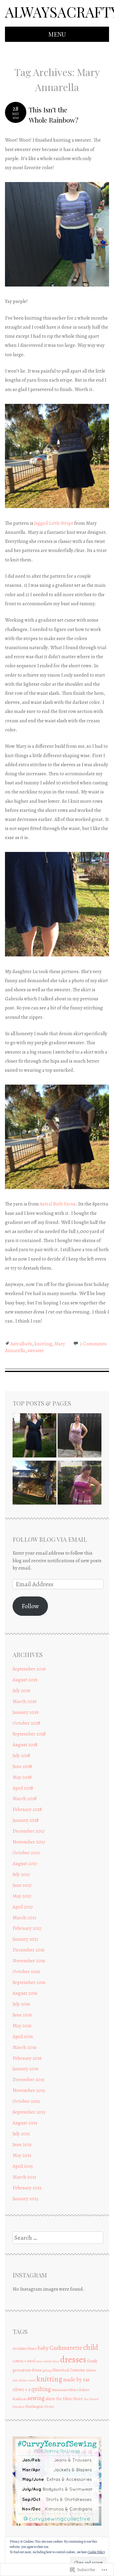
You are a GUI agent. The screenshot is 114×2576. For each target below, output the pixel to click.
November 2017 (29, 1842)
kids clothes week (24, 2380)
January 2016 (26, 2069)
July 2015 (21, 2134)
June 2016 (22, 2015)
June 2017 (22, 1885)
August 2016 (25, 1993)
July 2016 (21, 2004)
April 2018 (23, 1788)
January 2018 (26, 1820)
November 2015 (29, 2090)
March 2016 (25, 2047)
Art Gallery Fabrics (25, 2349)
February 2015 (27, 2188)
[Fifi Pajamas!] (80, 1436)
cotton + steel (24, 2361)
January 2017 (25, 1939)
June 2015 (22, 2144)
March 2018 (25, 1799)
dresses (73, 2359)
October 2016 (26, 1972)
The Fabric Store (69, 2399)
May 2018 (22, 1777)
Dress (56, 2361)
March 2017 (24, 1918)
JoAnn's (91, 2370)
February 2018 (27, 1809)
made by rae (76, 2379)
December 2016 (29, 1950)
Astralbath (21, 1344)
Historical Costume (69, 2370)
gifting (47, 2370)
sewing (36, 2398)
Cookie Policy (96, 2552)
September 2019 (29, 1669)
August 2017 (25, 1864)
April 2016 (23, 2036)
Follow (30, 1606)
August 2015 (25, 2123)
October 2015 (26, 2101)
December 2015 (28, 2080)
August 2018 (25, 1745)
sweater (36, 1350)
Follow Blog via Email (50, 1539)
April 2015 (23, 2166)
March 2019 (25, 1701)
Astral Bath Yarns (58, 1204)
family (92, 2361)
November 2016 (29, 1961)
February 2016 (27, 2058)
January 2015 (25, 2199)
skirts (50, 2399)
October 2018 (26, 1723)
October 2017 (26, 1853)
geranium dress (27, 2370)
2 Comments (93, 1344)
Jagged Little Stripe (53, 523)
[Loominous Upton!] (80, 1484)
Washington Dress (40, 2406)
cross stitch (43, 2361)
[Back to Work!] (34, 1436)
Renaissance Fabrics (65, 2390)
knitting (43, 1344)
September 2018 (29, 1734)
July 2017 (21, 1874)
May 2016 (22, 2026)
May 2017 (22, 1896)
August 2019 (25, 1680)
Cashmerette (66, 2348)
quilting (41, 2389)
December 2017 (28, 1831)
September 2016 (29, 1982)
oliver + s (21, 2390)
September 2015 (29, 2112)
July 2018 (21, 1756)
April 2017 (23, 1907)
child (91, 2347)
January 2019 (26, 1712)
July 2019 (21, 1691)
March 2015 (24, 2177)
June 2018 (22, 1766)
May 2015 (22, 2155)
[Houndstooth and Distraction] (34, 1484)
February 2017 (27, 1928)
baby (43, 2348)
